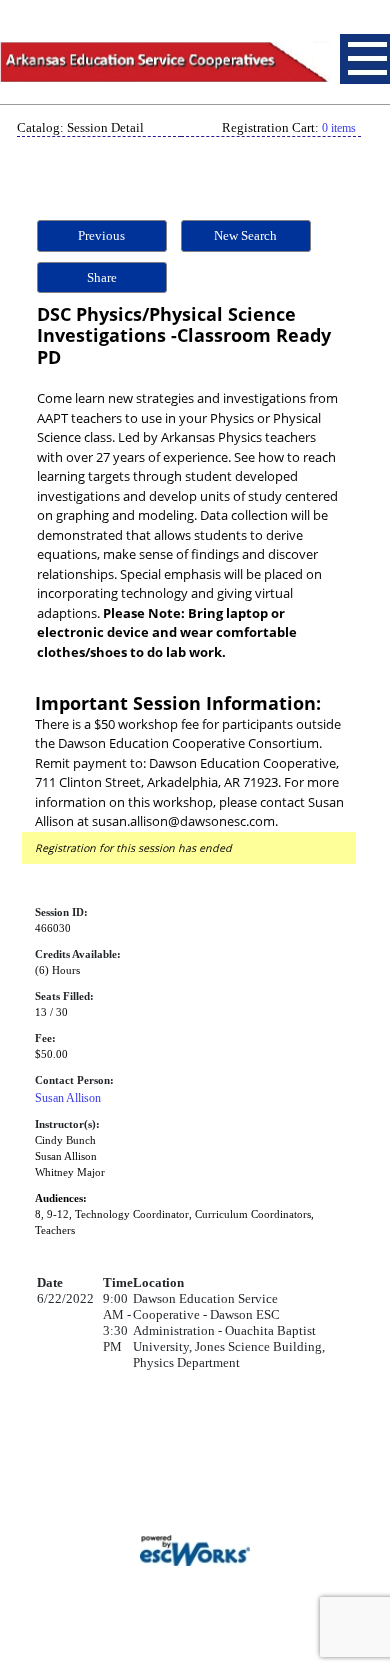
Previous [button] (101, 235)
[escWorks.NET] (195, 1548)
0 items (339, 128)
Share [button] (102, 277)
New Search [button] (245, 235)
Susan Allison (68, 1098)
